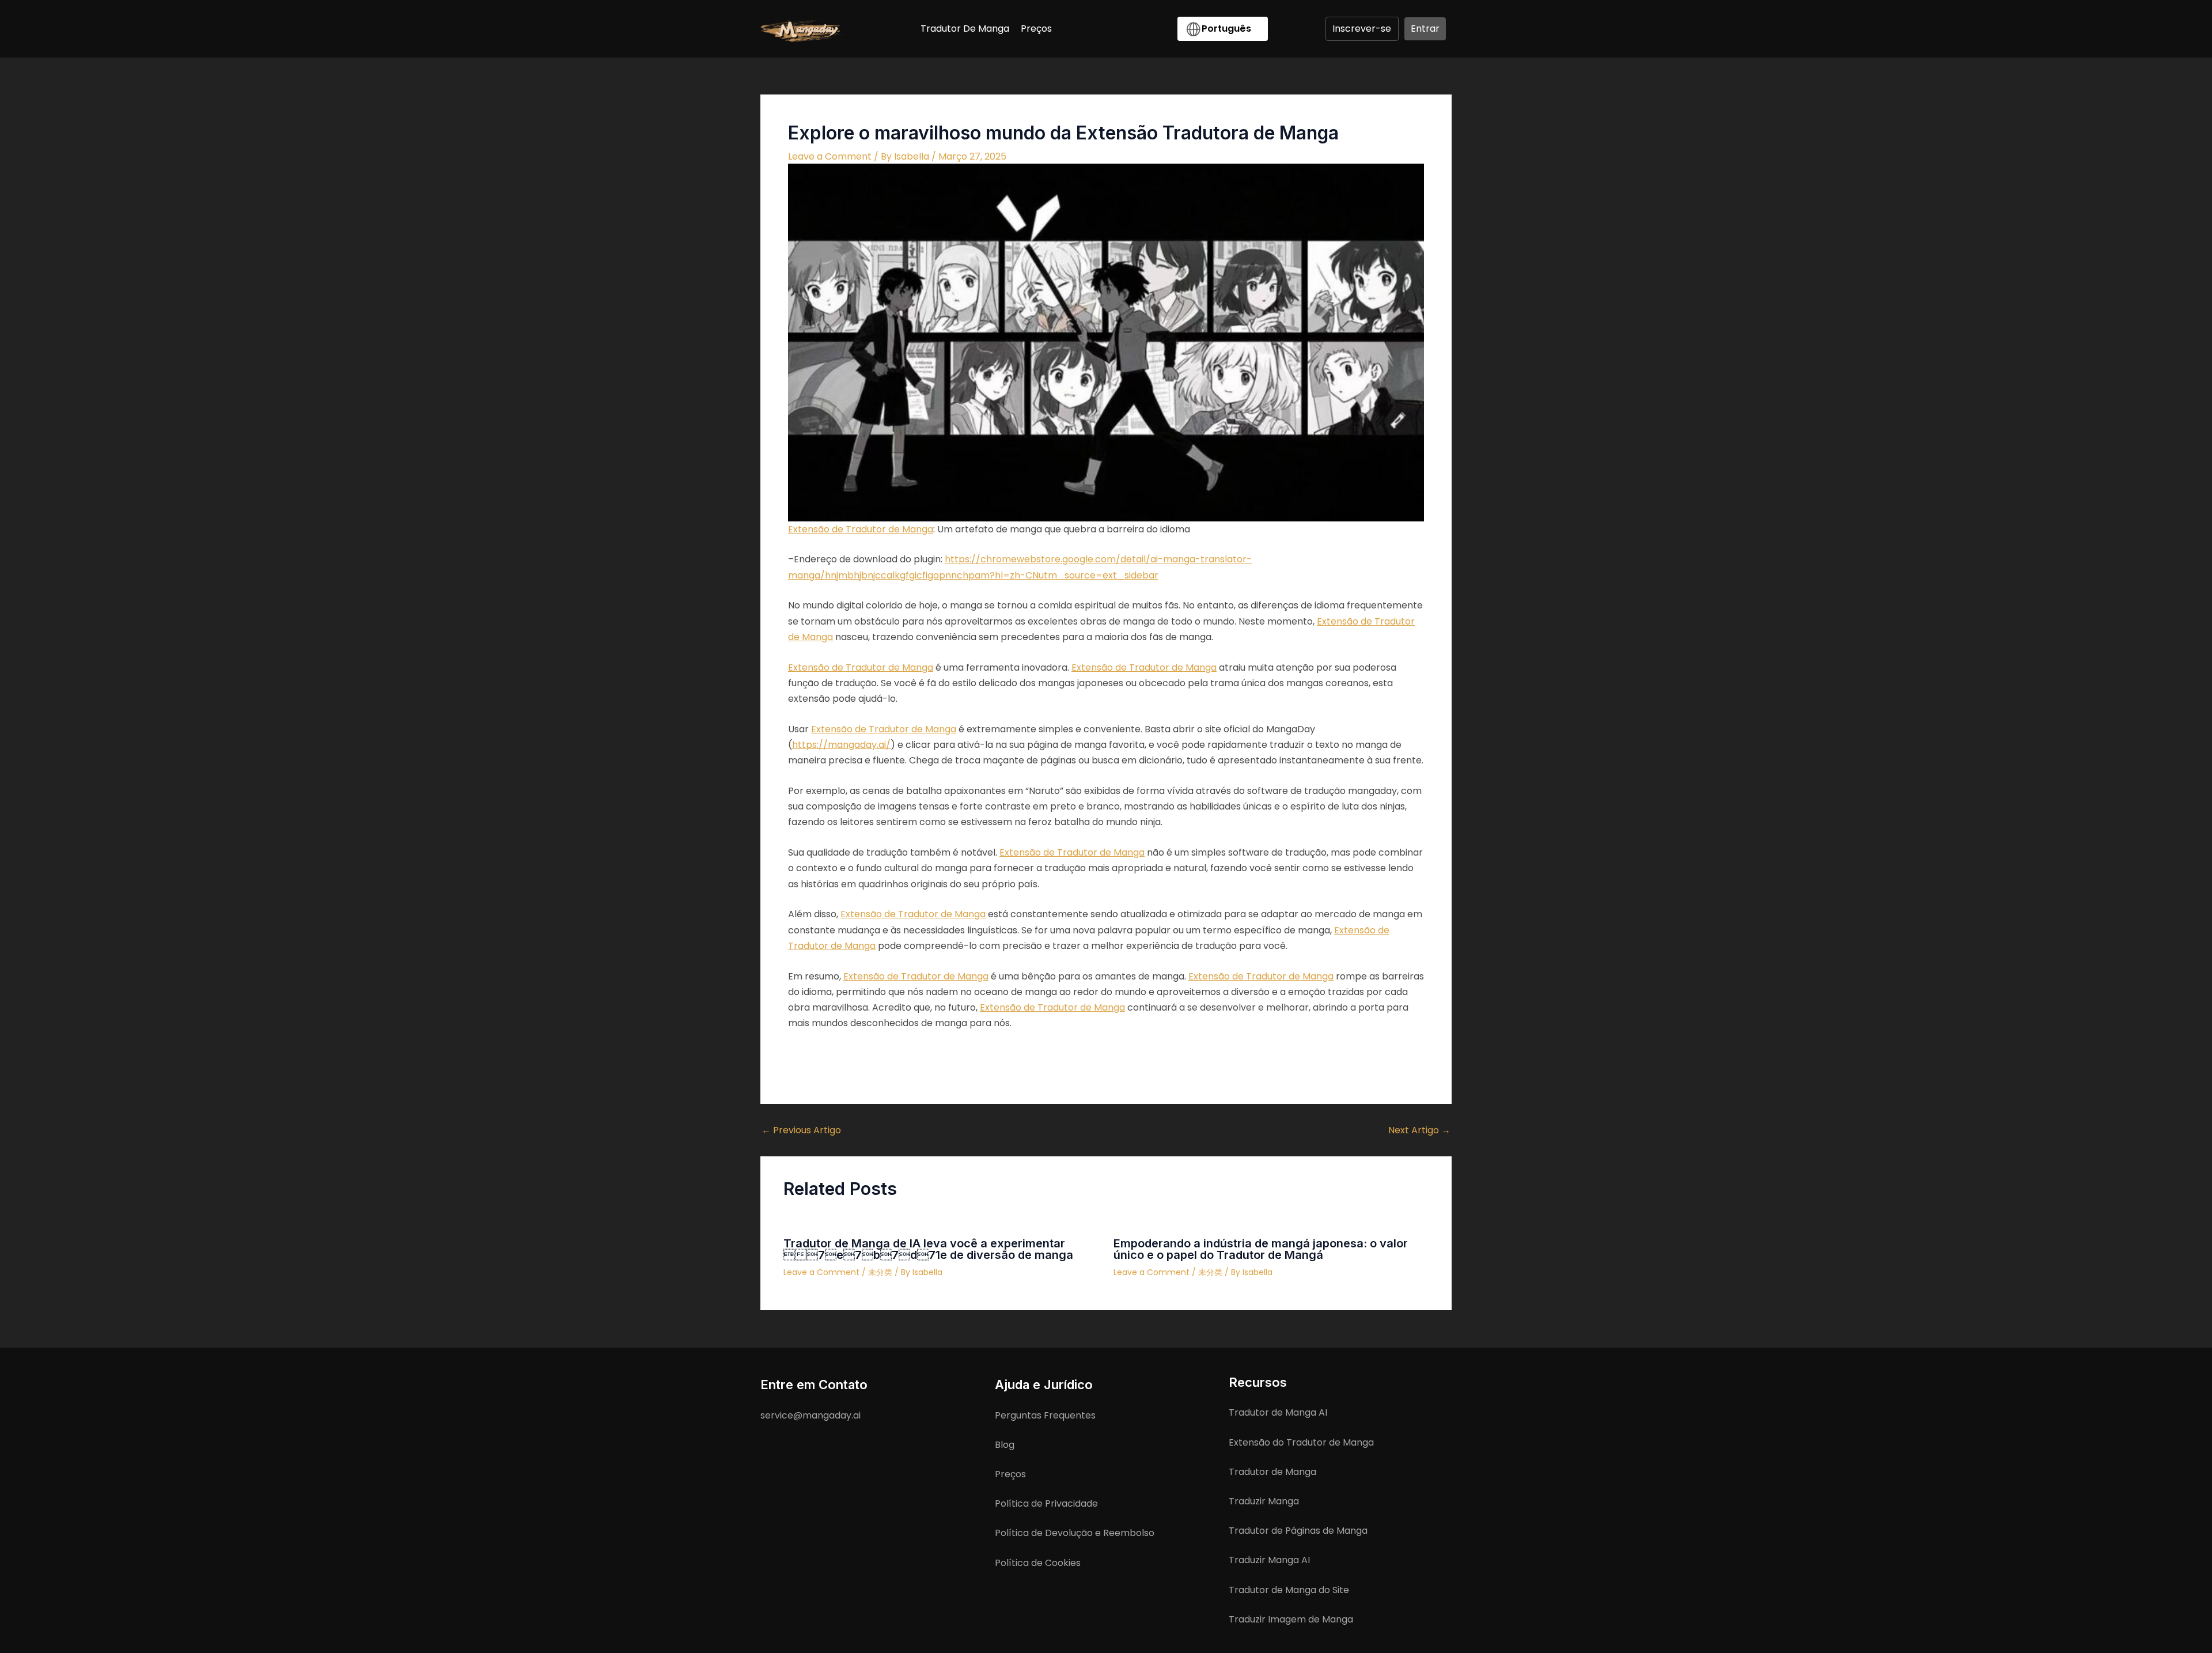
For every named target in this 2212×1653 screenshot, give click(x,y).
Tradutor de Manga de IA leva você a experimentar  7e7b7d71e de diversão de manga (928, 1249)
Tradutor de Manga (1272, 1472)
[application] (1257, 29)
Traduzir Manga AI (1269, 1560)
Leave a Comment (830, 156)
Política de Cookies (1038, 1563)
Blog (1005, 1445)
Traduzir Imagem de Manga (1291, 1619)
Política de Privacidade (1046, 1503)
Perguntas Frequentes (1045, 1415)
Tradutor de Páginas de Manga (1298, 1531)
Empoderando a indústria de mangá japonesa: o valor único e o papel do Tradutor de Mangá (1261, 1249)
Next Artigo (1419, 1130)
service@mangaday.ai (810, 1415)
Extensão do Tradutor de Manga (1301, 1442)
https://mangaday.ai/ (841, 745)
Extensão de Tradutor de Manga (861, 529)
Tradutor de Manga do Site (1289, 1590)
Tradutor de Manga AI (1278, 1412)
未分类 (880, 1272)
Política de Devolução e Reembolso (1075, 1533)
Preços (1010, 1474)
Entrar (1425, 29)
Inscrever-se (1362, 29)
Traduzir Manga (1264, 1501)
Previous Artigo (801, 1130)
